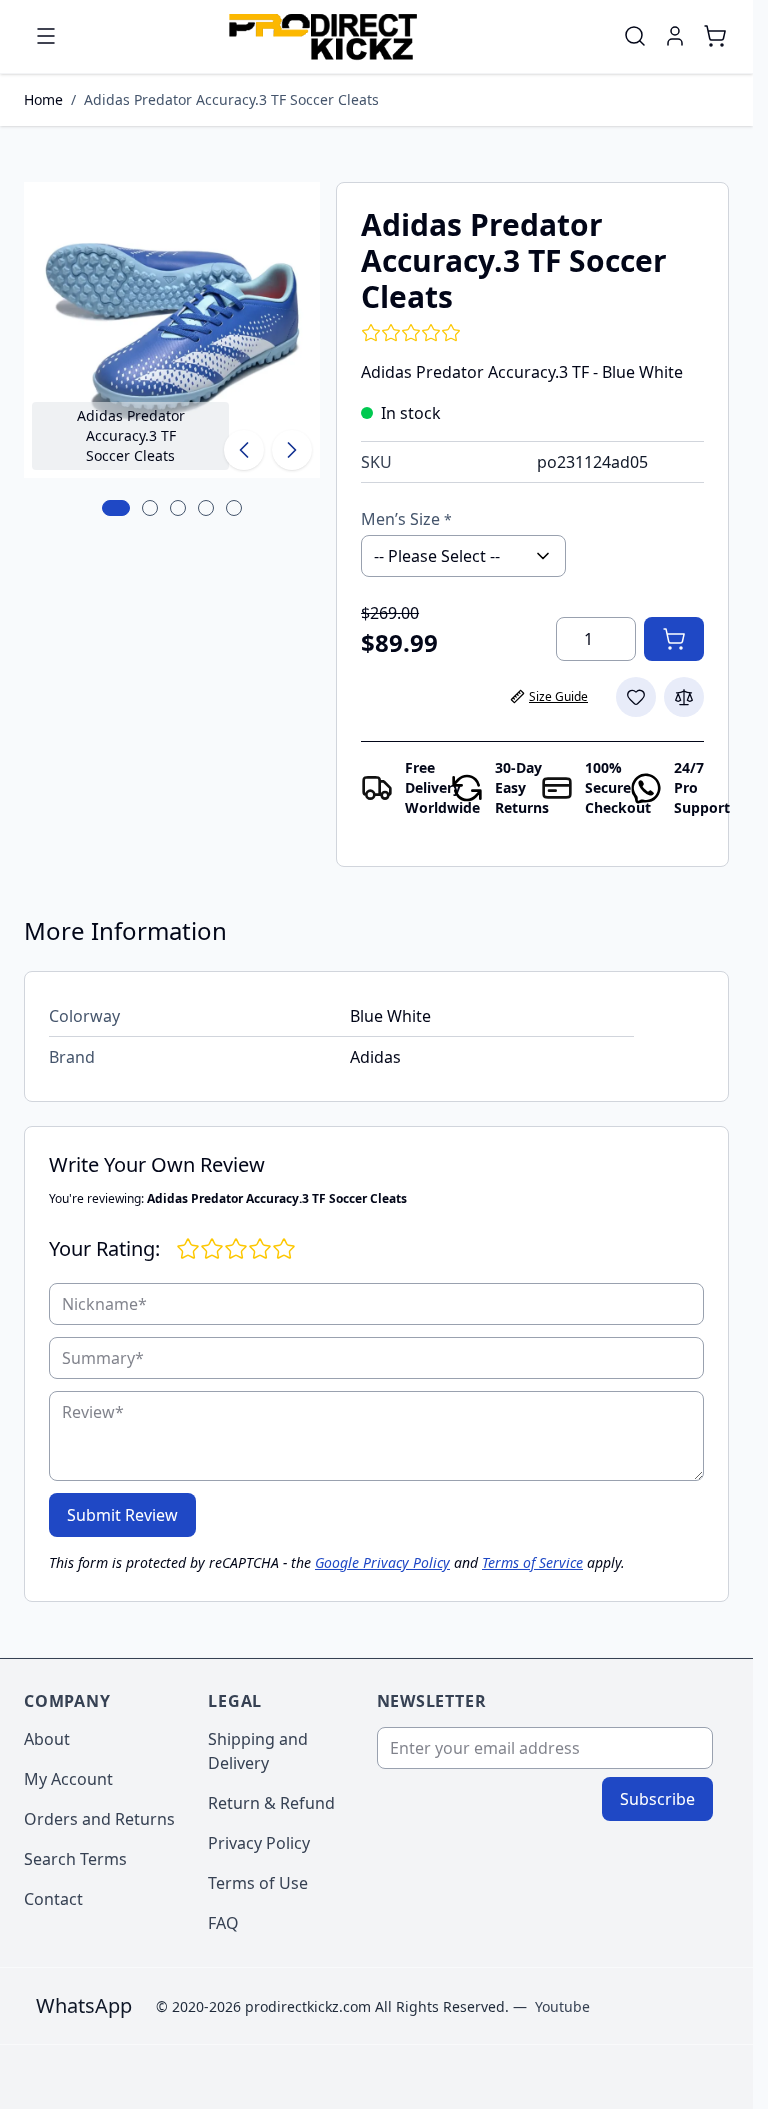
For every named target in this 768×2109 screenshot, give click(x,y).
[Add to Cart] (674, 639)
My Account (68, 1779)
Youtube (562, 2006)
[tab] (116, 508)
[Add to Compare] (684, 697)
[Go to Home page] (322, 36)
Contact (53, 1899)
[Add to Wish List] (636, 697)
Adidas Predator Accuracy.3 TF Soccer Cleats (231, 99)
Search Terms (75, 1859)
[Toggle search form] (635, 36)
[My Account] (675, 36)
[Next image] (292, 450)
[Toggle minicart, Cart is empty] (715, 36)
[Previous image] (244, 450)
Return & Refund (271, 1803)
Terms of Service (532, 1562)
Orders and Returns (99, 1819)
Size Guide (558, 696)
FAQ (223, 1923)
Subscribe (657, 1799)
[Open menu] (46, 36)
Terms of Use (258, 1883)
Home (43, 99)
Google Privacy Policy (382, 1562)
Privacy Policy (259, 1843)
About (47, 1739)
